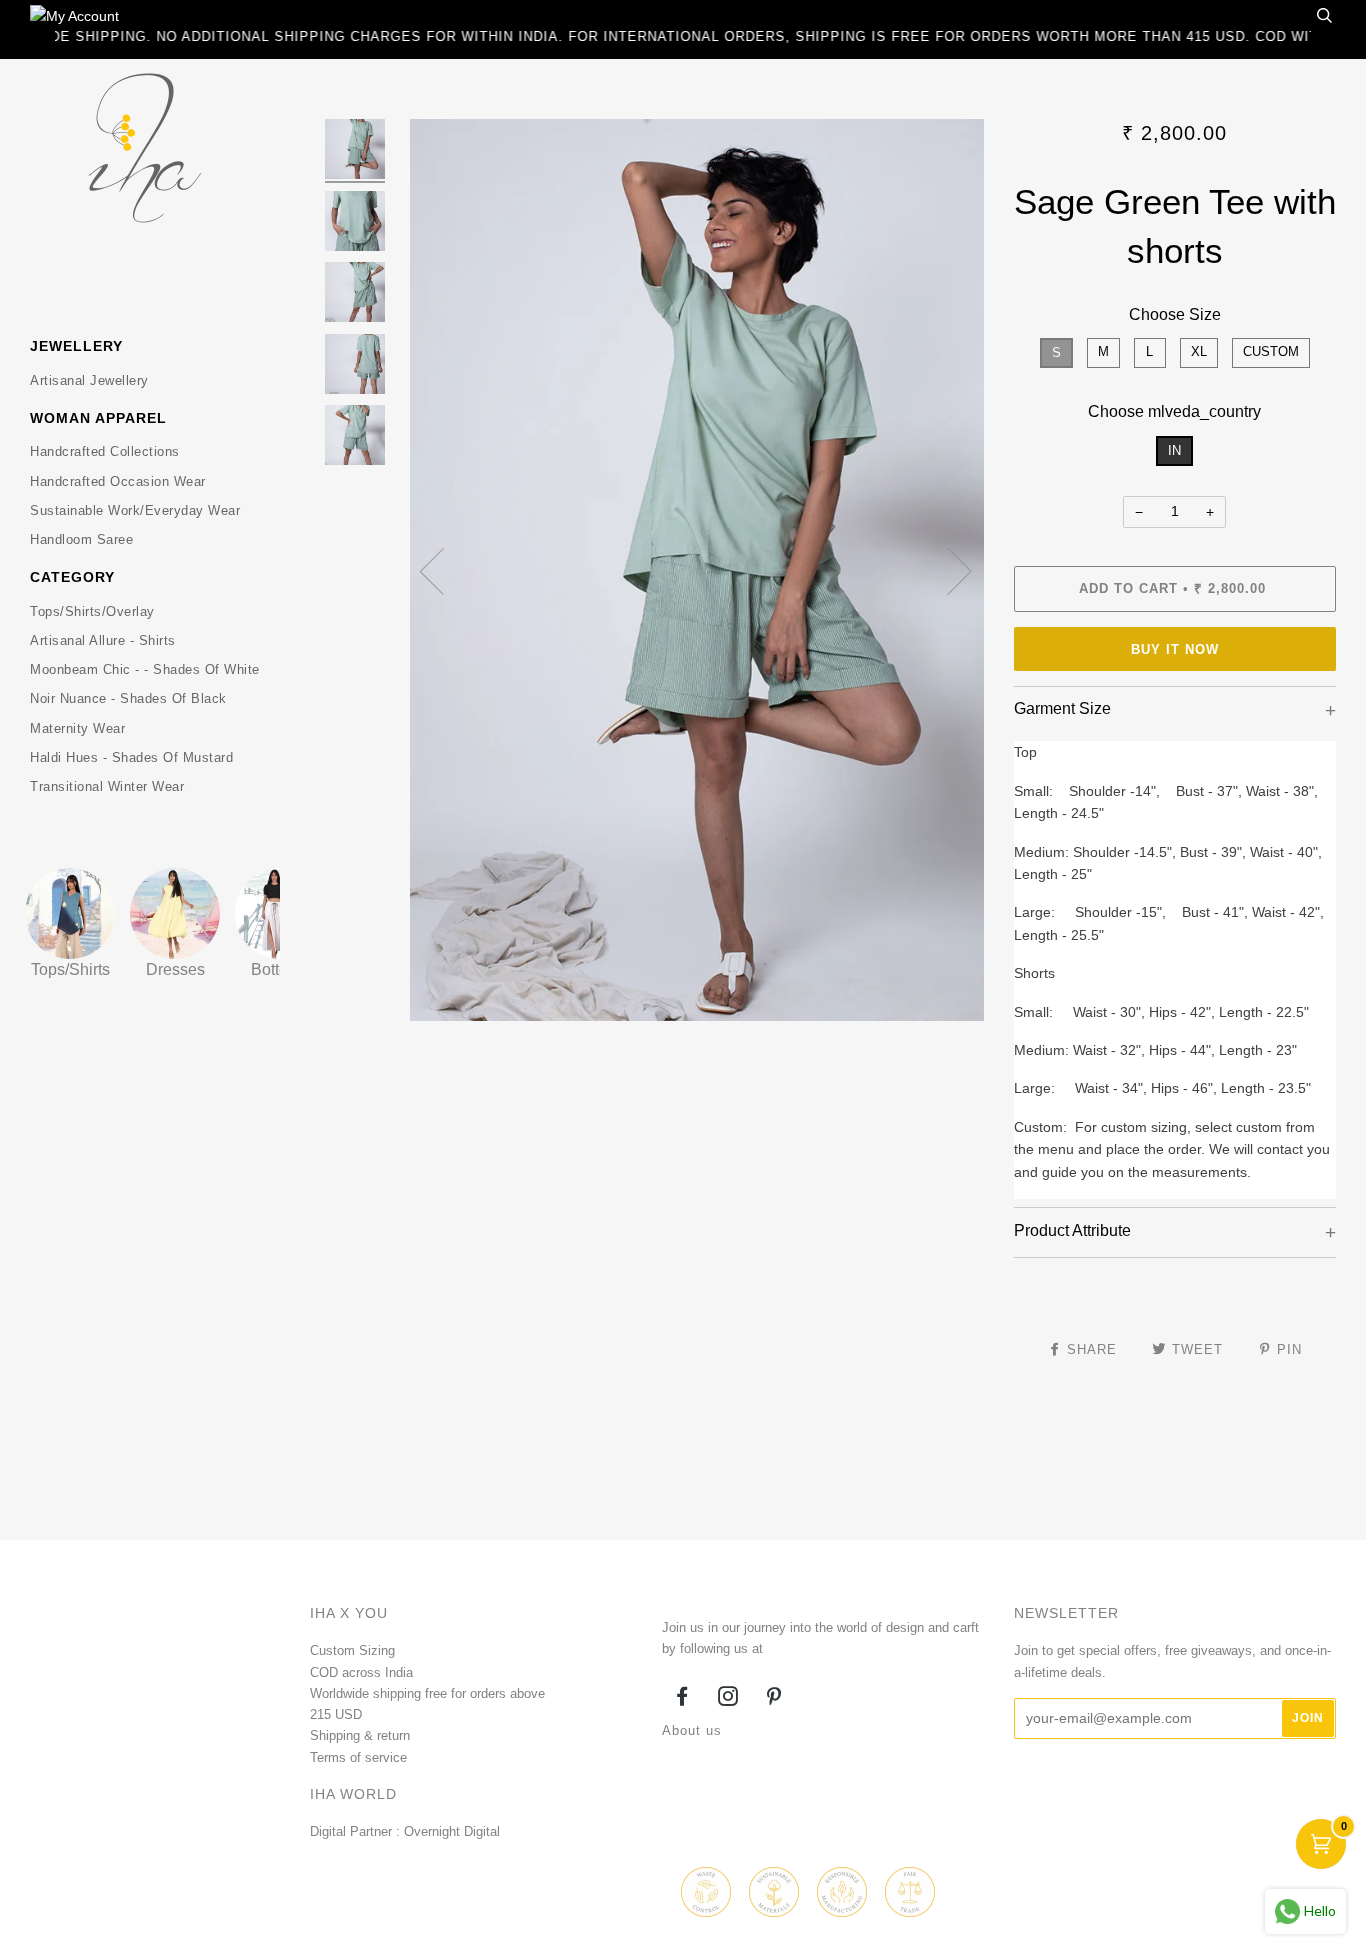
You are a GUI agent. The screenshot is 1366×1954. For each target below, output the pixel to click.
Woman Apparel (98, 418)
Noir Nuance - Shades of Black (128, 698)
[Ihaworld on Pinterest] (774, 1699)
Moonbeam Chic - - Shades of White (145, 669)
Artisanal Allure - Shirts (103, 640)
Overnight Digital (452, 1831)
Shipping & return (360, 1735)
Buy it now (1175, 649)
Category (72, 577)
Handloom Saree (81, 539)
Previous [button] (444, 570)
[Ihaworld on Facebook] (682, 1699)
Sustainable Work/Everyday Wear (135, 510)
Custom (1271, 351)
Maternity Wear (77, 728)
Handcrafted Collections (105, 451)
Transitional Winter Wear (107, 786)
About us (692, 1730)
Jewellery (76, 346)
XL (1199, 351)
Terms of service (358, 1757)
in (1174, 450)
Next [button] (947, 570)
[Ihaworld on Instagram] (728, 1699)
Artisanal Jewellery (89, 380)
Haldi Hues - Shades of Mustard (131, 757)
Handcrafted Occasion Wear (118, 481)
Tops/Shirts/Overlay (92, 611)
